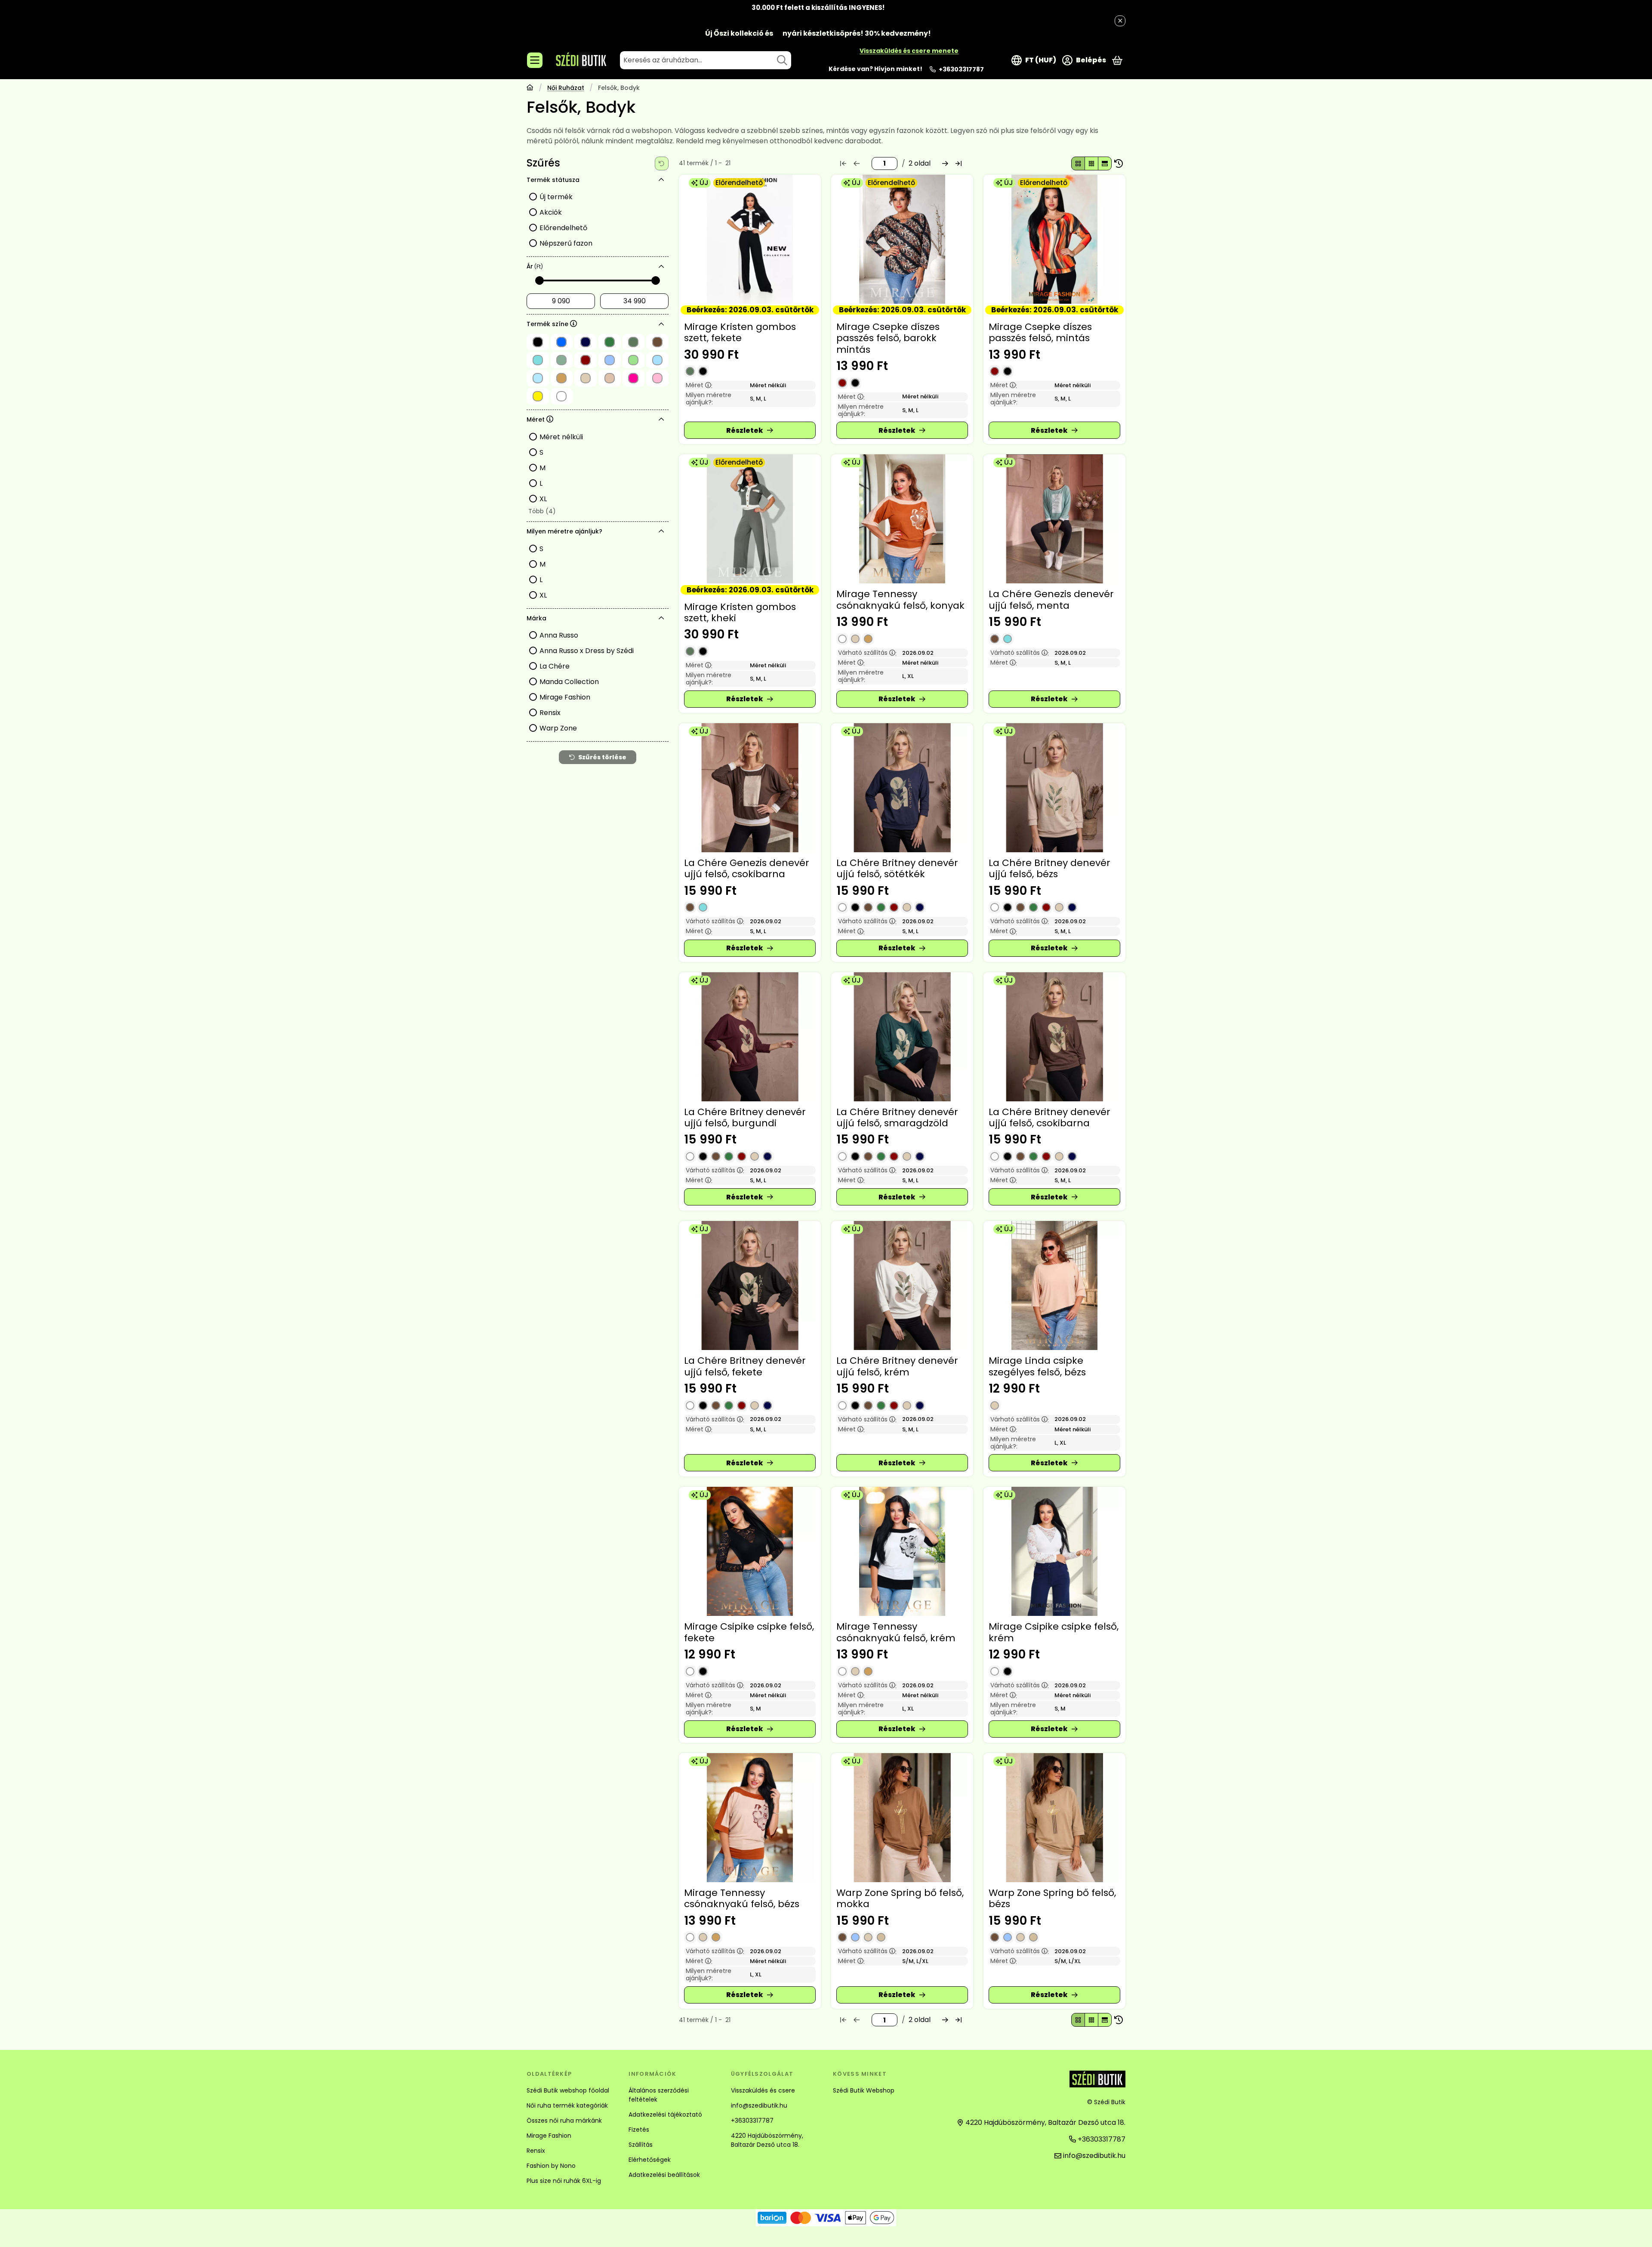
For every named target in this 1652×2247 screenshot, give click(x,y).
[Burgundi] (894, 907)
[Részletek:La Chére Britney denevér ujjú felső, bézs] (1054, 788)
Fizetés (639, 2130)
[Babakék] (855, 1937)
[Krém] (842, 639)
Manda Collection (569, 682)
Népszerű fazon (566, 243)
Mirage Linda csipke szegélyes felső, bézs (1037, 1366)
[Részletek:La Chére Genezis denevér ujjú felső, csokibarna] (750, 788)
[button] (541, 512)
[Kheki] (690, 371)
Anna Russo (559, 635)
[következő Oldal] (945, 163)
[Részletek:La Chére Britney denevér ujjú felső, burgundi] (750, 1037)
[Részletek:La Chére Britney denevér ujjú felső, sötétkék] (902, 788)
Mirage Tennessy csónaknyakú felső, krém (896, 1632)
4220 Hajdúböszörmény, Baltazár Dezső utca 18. (767, 2140)
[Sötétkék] (920, 907)
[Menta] (1008, 639)
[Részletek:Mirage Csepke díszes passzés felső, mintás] (1054, 239)
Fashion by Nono (551, 2166)
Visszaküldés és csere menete (909, 51)
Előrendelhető (563, 228)
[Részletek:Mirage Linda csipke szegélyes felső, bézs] (1054, 1285)
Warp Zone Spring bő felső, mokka (900, 1898)
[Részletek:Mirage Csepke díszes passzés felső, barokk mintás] (902, 239)
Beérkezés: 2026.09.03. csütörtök (750, 310)
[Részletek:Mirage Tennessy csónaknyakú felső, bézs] (750, 1818)
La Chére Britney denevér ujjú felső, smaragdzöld (897, 1117)
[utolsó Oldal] (959, 163)
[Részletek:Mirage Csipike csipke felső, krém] (1054, 1551)
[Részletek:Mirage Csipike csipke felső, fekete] (750, 1551)
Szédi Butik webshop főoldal (568, 2090)
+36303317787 (961, 69)
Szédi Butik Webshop (864, 2090)
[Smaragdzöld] (881, 907)
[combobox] (706, 60)
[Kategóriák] (535, 60)
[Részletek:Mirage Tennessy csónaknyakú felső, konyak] (902, 519)
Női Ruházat (566, 88)
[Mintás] (842, 383)
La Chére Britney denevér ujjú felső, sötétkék (897, 868)
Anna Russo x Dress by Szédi (587, 651)
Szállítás (641, 2145)
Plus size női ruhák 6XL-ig (564, 2181)
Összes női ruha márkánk (564, 2121)
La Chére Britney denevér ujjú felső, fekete (745, 1366)
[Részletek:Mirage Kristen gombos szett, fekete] (750, 239)
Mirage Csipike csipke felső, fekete (749, 1632)
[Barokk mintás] (855, 383)
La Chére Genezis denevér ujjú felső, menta (1051, 600)
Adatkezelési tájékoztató (665, 2114)
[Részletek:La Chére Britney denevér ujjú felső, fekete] (750, 1285)
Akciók (551, 212)
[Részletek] (750, 430)
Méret (699, 385)
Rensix (550, 713)
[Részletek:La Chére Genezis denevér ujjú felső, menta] (1054, 519)
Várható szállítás (867, 653)
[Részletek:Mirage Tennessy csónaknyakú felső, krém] (902, 1551)
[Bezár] (1120, 21)
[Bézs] (855, 639)
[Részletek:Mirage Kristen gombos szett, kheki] (750, 519)
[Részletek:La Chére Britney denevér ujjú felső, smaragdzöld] (902, 1037)
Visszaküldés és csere (763, 2090)
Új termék (556, 197)
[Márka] (662, 618)
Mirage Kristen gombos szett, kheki (740, 612)
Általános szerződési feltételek (659, 2095)
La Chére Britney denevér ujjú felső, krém (897, 1366)
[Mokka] (881, 1937)
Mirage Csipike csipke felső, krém (1054, 1632)
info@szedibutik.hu (759, 2105)
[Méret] (662, 419)
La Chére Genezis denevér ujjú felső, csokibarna (747, 868)
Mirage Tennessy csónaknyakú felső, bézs (742, 1898)
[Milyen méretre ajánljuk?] (662, 531)
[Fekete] (703, 371)
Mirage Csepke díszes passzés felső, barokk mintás (888, 338)
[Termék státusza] (662, 180)
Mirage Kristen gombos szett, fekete (740, 332)
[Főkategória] (530, 88)
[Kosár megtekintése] (1117, 60)
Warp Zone (558, 728)
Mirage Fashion (565, 697)
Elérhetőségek (650, 2160)
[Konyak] (868, 639)
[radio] (1078, 163)
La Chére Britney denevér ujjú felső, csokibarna (1049, 1117)
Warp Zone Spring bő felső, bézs (1052, 1898)
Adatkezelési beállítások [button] (664, 2175)
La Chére (555, 666)
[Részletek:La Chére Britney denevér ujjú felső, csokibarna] (1054, 1037)
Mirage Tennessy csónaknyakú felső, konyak (900, 600)
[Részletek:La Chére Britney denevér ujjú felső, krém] (902, 1285)
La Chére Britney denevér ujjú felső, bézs (1049, 868)
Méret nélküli (561, 437)
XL (543, 499)
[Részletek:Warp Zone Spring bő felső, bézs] (1054, 1818)
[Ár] (662, 267)
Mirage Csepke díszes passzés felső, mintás (1040, 332)
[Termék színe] (662, 324)
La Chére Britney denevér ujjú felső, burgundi (745, 1117)
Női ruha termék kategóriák (567, 2105)
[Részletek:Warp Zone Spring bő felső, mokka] (902, 1818)
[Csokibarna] (995, 639)
